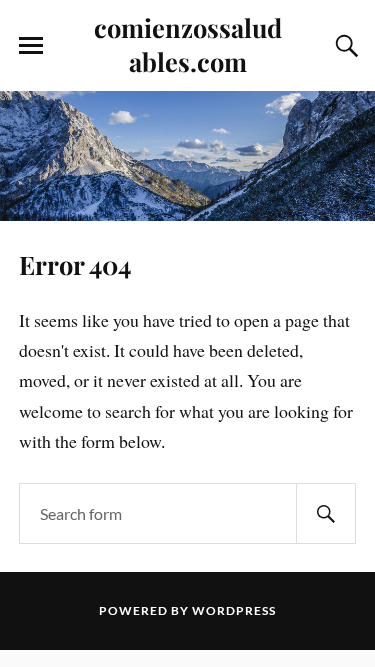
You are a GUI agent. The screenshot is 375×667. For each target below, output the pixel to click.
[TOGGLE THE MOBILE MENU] (31, 46)
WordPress (234, 610)
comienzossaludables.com (188, 44)
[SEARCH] (326, 513)
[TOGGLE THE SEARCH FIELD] (344, 46)
